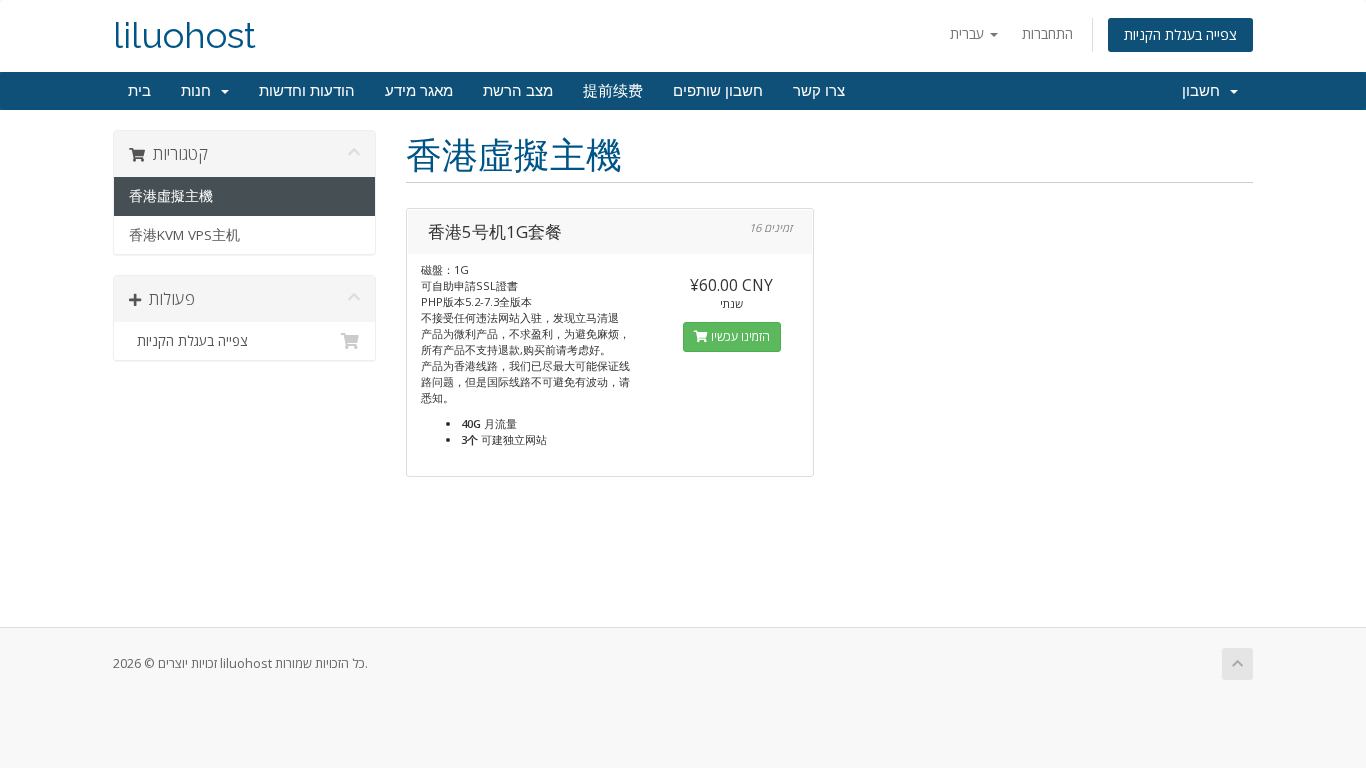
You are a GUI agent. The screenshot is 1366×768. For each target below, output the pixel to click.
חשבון (1205, 91)
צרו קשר (819, 91)
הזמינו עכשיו (739, 336)
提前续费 (613, 91)
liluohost (184, 35)
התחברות (1047, 33)
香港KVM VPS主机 (184, 235)
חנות (200, 91)
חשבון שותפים (718, 91)
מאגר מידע (419, 91)
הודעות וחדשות (307, 91)
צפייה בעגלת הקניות (1180, 34)
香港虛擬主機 (171, 196)
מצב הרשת (518, 91)
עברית (969, 33)
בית (139, 91)
